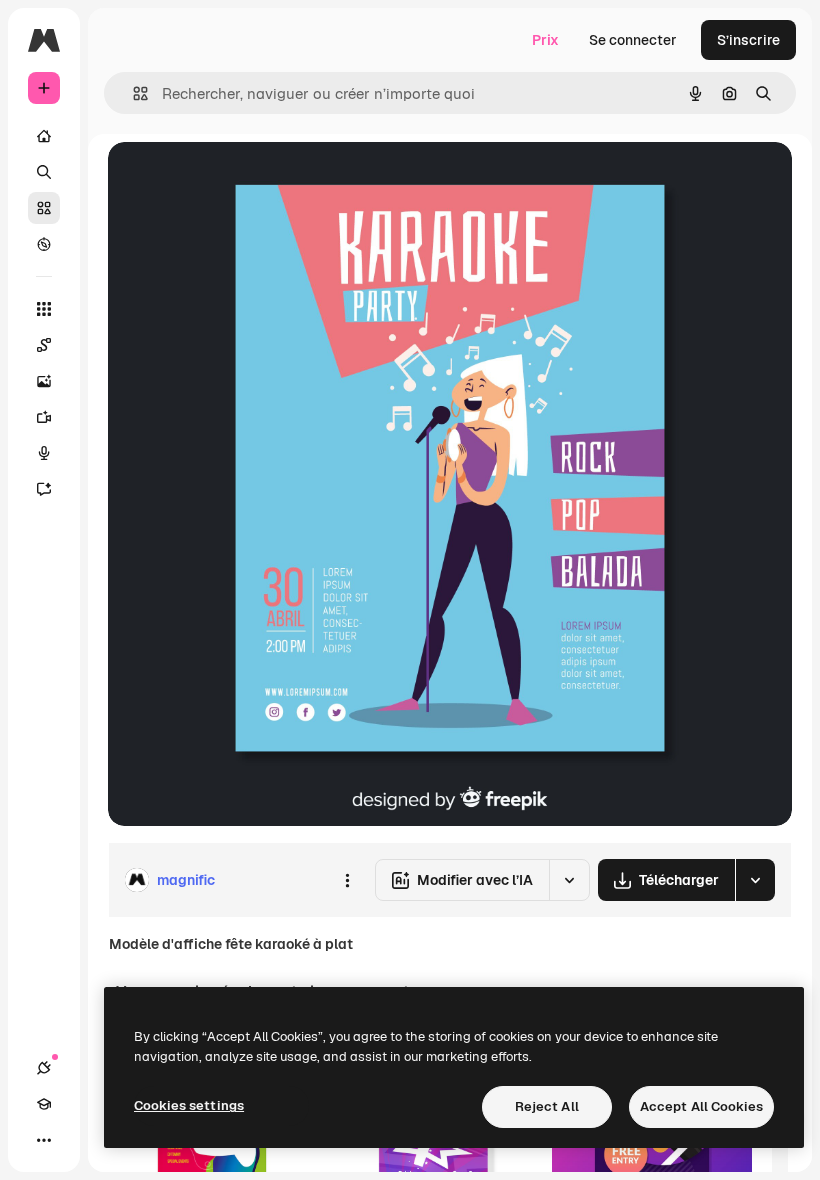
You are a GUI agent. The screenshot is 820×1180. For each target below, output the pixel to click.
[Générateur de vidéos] (44, 417)
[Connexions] (44, 1068)
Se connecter (633, 40)
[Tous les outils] (44, 309)
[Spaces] (44, 345)
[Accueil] (44, 136)
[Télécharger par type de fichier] (755, 880)
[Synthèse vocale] (44, 453)
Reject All (547, 1106)
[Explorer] (44, 244)
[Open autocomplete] (132, 93)
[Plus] (44, 1140)
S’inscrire (748, 40)
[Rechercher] (44, 172)
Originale (240, 179)
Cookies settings (189, 1105)
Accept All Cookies (701, 1106)
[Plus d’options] (347, 880)
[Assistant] (44, 489)
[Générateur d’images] (44, 381)
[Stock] (44, 208)
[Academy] (44, 1104)
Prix (545, 40)
